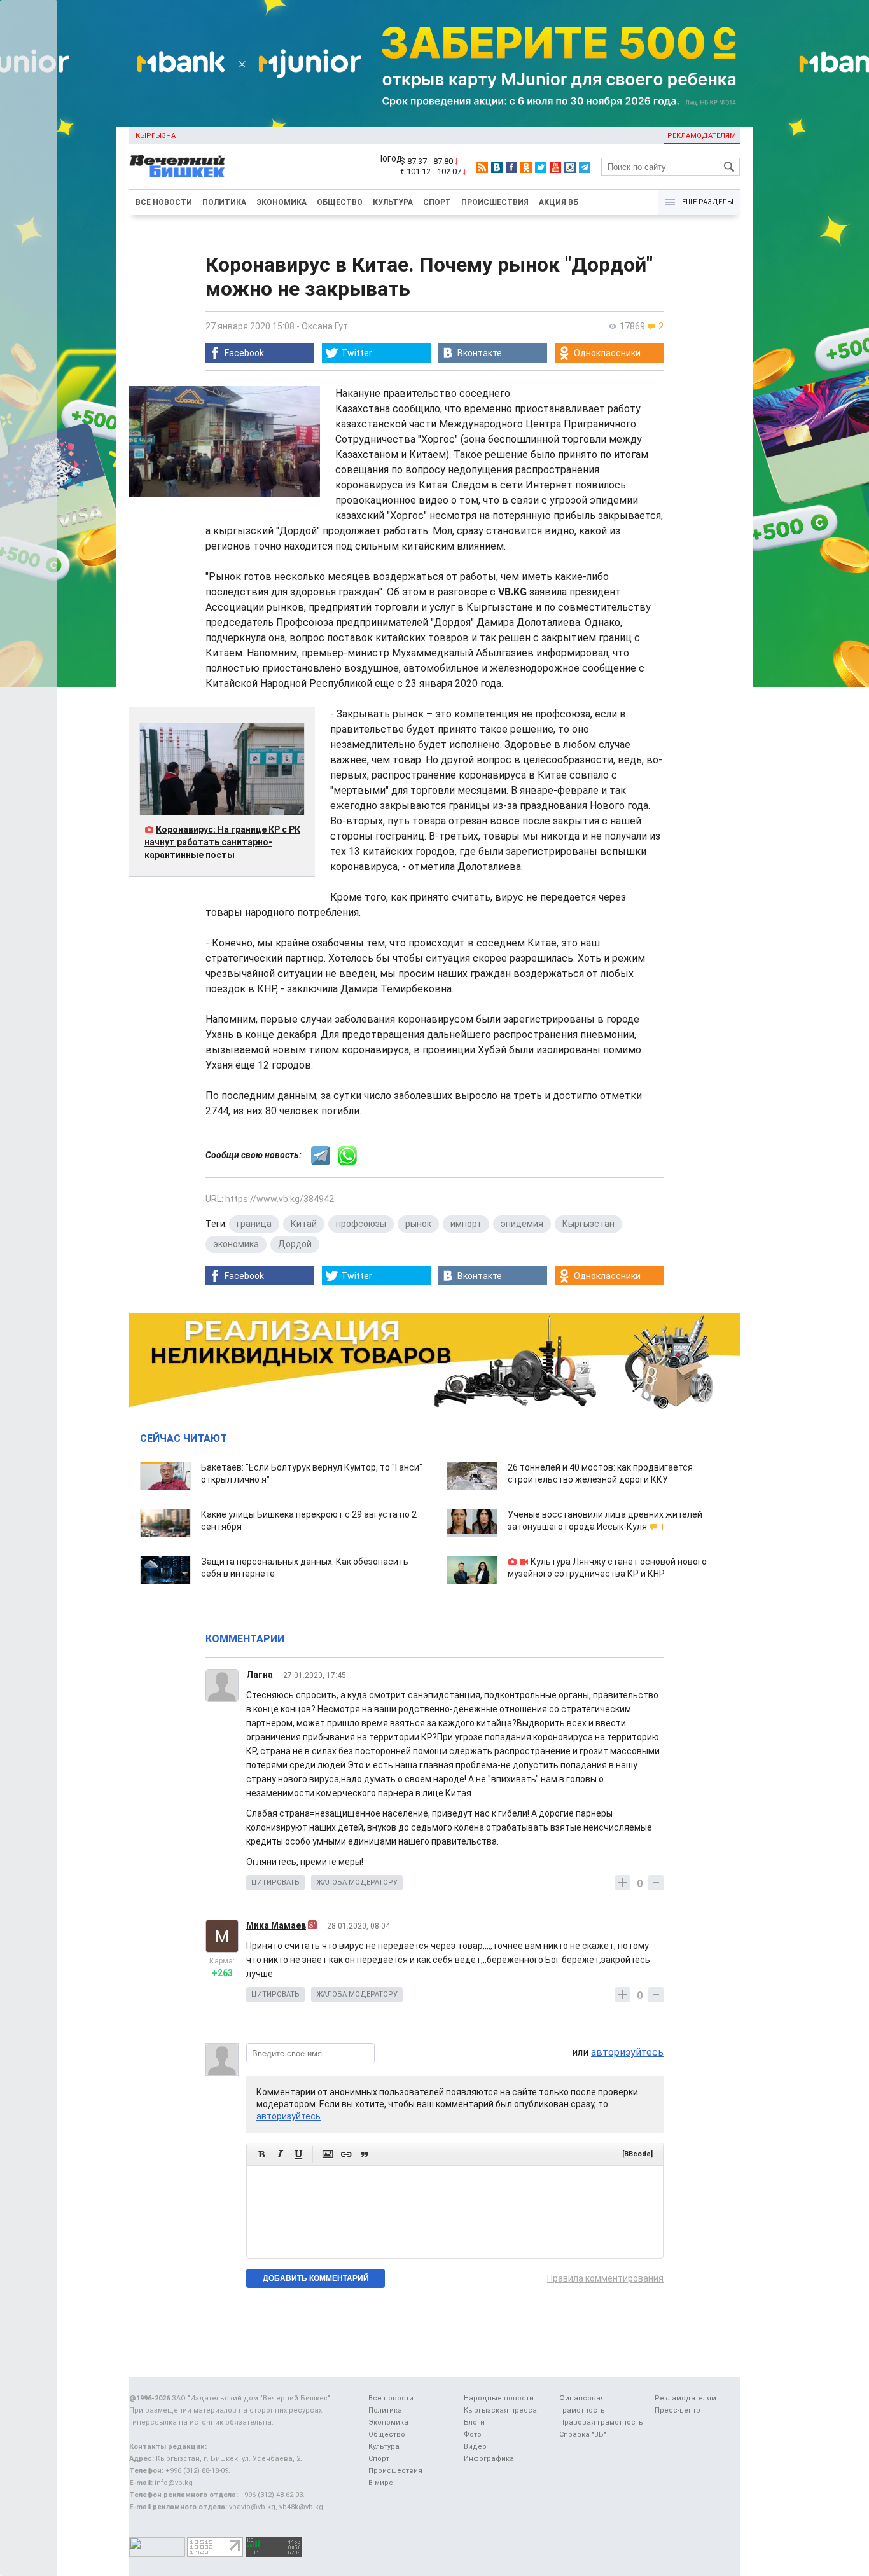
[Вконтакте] (497, 167)
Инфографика (489, 2459)
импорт (466, 1224)
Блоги (474, 2422)
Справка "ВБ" (583, 2434)
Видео (475, 2447)
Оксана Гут (325, 326)
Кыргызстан (588, 1224)
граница (254, 1224)
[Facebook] (511, 167)
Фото (473, 2434)
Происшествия (495, 202)
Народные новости (499, 2398)
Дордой (295, 1244)
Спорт (437, 202)
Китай (304, 1224)
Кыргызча (156, 136)
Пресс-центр (678, 2410)
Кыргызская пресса (500, 2410)
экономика (236, 1244)
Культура (393, 202)
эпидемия (522, 1224)
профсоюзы (361, 1224)
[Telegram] (585, 167)
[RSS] (482, 167)
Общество (340, 202)
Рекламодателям (702, 136)
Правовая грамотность (601, 2422)
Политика (224, 202)
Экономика (282, 202)
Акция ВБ (559, 202)
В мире (381, 2483)
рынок (418, 1224)
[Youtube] (555, 167)
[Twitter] (541, 167)
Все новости (164, 202)
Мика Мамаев (276, 1925)
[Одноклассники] (526, 167)
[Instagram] (570, 167)
